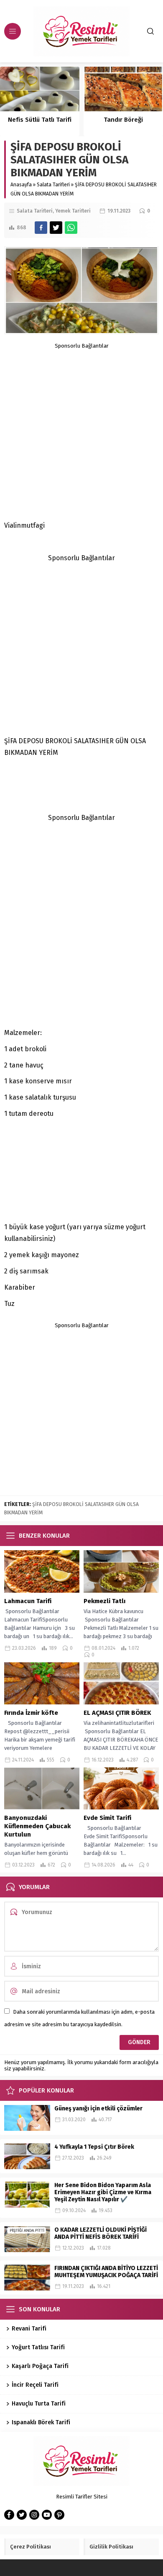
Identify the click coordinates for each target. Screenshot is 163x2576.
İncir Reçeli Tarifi (35, 2385)
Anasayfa (21, 185)
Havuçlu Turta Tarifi (39, 2404)
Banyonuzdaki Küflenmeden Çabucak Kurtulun (37, 1826)
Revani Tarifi (29, 2329)
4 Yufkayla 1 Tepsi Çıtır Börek (95, 2147)
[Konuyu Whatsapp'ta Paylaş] (71, 228)
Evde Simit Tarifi (107, 1818)
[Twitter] (22, 2515)
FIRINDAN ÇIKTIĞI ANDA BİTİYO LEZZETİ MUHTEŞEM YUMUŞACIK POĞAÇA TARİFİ (106, 2272)
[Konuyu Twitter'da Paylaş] (56, 228)
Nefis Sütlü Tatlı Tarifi (40, 120)
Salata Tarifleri (53, 185)
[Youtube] (47, 2515)
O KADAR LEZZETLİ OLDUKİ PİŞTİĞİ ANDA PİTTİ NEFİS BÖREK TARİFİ (101, 2233)
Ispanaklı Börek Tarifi (41, 2422)
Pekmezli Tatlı (104, 1601)
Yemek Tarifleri (73, 211)
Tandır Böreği (123, 120)
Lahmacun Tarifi (28, 1601)
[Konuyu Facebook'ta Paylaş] (41, 228)
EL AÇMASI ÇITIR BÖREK (118, 1713)
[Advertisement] (81, 430)
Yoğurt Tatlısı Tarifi (38, 2347)
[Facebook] (9, 2515)
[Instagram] (34, 2515)
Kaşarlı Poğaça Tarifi (40, 2366)
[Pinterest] (59, 2515)
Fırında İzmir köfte (32, 1713)
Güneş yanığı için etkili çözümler (98, 2109)
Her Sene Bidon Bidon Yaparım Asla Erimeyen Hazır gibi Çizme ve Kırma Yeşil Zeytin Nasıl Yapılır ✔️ (103, 2192)
